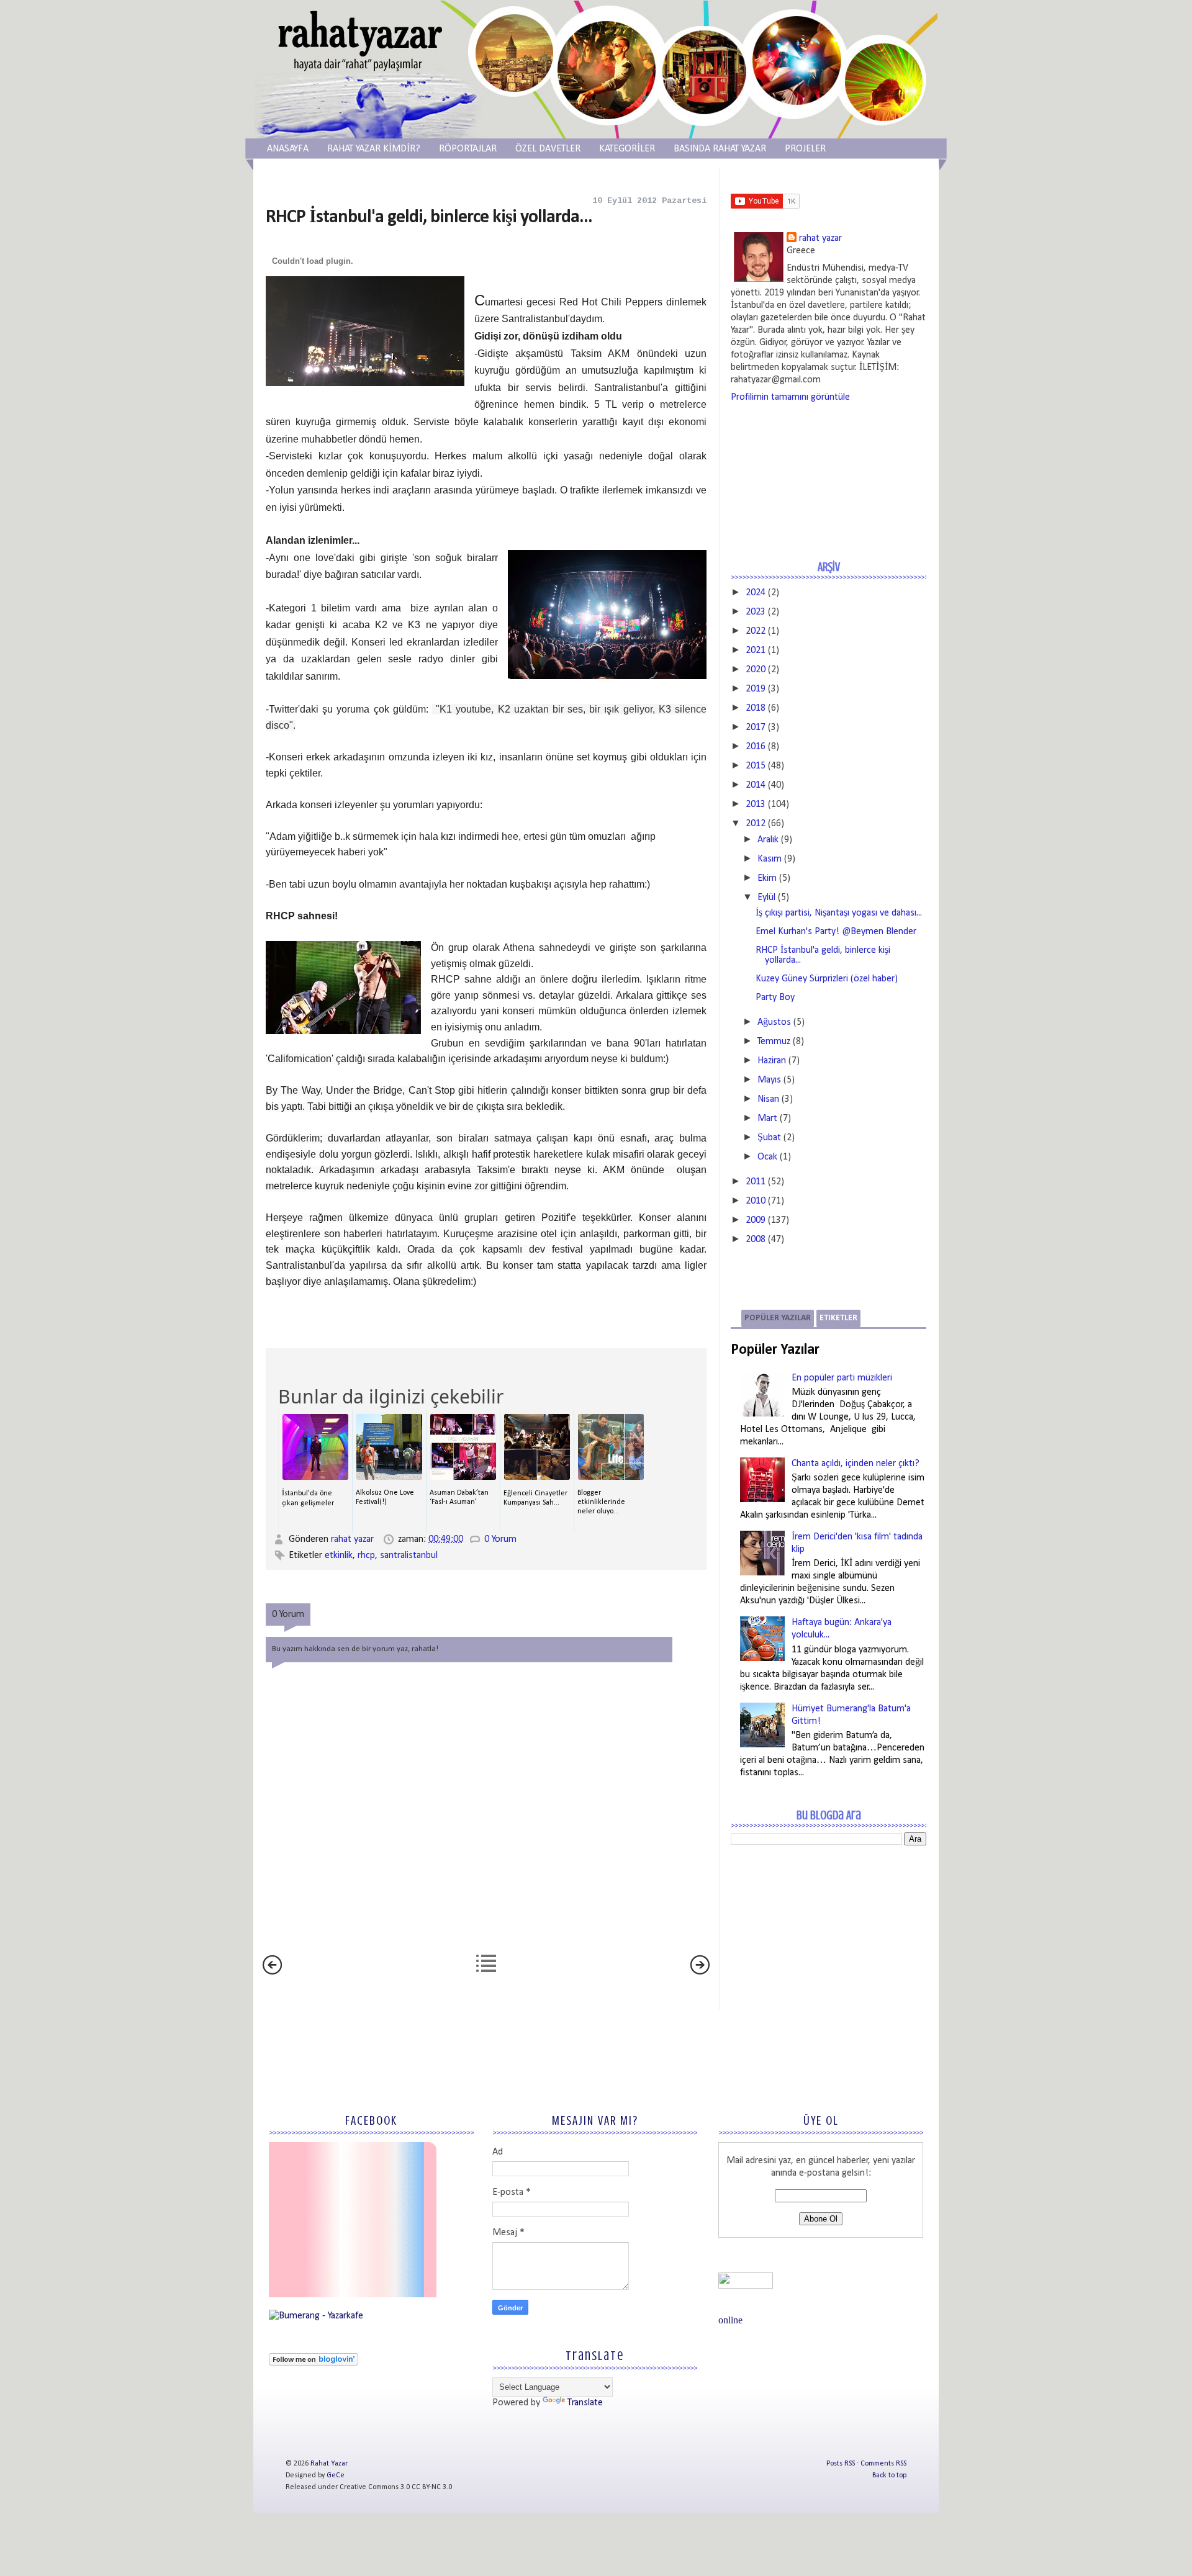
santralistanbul (409, 1556)
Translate (585, 2403)
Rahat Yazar (329, 2464)
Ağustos (774, 1022)
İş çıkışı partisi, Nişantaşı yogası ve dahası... (839, 913)
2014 (756, 785)
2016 (756, 747)
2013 (756, 804)
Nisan (768, 1099)
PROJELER (805, 149)
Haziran (772, 1061)
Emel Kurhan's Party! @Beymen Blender (836, 932)
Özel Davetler (548, 149)
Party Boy (775, 998)
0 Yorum (500, 1539)
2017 (756, 727)
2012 (756, 824)
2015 (756, 766)
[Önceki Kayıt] (700, 1972)
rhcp (366, 1556)
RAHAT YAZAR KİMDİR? (374, 149)
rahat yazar (354, 1539)
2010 (756, 1201)
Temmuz (774, 1042)
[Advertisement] (824, 1945)
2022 (756, 631)
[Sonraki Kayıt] (272, 1972)
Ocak (767, 1157)
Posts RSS (841, 2464)
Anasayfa (288, 149)
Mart (767, 1119)
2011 (756, 1182)
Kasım (770, 859)
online (730, 2320)
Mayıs (769, 1080)
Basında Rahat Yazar (720, 149)
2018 (756, 708)
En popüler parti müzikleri (842, 1378)
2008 (756, 1240)
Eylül (766, 898)
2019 (756, 689)
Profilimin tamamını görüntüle (790, 397)
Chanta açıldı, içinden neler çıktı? (856, 1464)
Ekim (767, 878)
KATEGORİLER (627, 149)
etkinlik (339, 1556)
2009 (756, 1220)
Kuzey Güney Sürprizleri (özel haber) (827, 979)
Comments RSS (883, 2464)
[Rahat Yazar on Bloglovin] (314, 2363)
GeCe (336, 2475)
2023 (756, 612)
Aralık (768, 840)
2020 (756, 670)
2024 (756, 593)
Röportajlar (468, 149)
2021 (756, 651)
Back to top (889, 2475)
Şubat (769, 1138)
